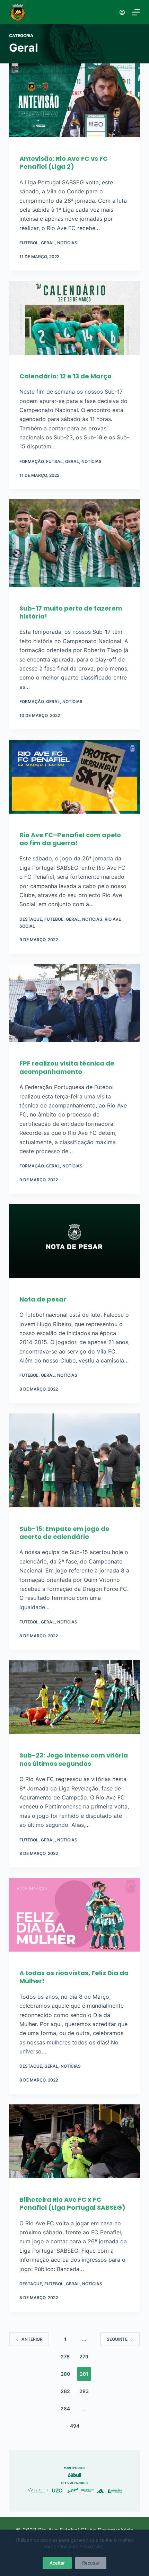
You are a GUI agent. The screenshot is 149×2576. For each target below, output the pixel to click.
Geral (48, 243)
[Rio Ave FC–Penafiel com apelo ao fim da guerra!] (74, 780)
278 (65, 2356)
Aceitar (57, 2563)
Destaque (31, 919)
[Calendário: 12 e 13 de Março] (74, 321)
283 (84, 2391)
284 (65, 2408)
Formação (32, 461)
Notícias (67, 243)
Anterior (32, 2339)
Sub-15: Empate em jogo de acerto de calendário (64, 1533)
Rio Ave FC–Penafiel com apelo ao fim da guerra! (70, 839)
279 (84, 2356)
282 (65, 2391)
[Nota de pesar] (74, 1245)
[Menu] (136, 12)
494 (75, 2426)
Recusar (91, 2563)
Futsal (54, 461)
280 (65, 2374)
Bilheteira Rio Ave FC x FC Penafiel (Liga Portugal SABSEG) (72, 2203)
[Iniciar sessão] (122, 12)
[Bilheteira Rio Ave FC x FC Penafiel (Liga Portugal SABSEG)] (74, 2145)
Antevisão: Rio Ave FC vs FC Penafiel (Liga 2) (64, 163)
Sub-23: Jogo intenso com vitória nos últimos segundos (74, 1759)
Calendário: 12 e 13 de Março (65, 376)
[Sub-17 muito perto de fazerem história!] (74, 546)
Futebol (29, 243)
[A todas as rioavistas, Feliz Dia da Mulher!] (74, 1918)
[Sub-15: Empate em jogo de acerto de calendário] (74, 1464)
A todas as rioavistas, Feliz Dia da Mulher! (74, 1977)
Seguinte (117, 2339)
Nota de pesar (43, 1299)
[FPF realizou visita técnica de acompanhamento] (74, 1006)
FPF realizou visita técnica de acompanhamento (67, 1067)
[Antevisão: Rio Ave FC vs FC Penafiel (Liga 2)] (74, 104)
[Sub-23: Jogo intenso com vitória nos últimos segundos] (74, 1701)
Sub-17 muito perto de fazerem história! (71, 612)
